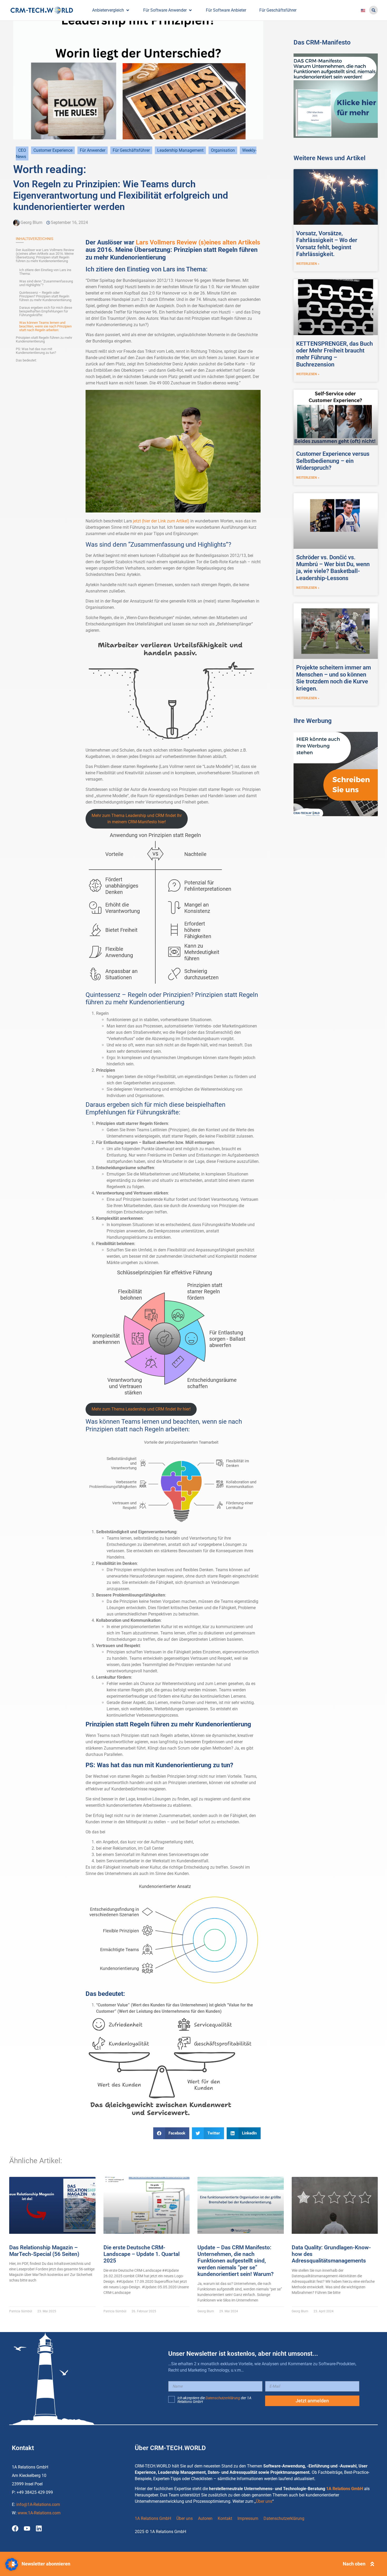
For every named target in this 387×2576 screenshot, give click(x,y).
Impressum (248, 2518)
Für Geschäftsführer (131, 150)
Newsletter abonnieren (46, 2564)
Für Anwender (93, 150)
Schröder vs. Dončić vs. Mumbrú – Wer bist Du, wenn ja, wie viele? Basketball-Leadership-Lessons (333, 568)
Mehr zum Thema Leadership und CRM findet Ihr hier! (141, 1409)
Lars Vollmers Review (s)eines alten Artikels (198, 242)
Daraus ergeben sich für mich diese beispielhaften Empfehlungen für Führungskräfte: (46, 311)
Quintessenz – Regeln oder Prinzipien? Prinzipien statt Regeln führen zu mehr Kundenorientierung (45, 296)
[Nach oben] (372, 2564)
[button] (373, 10)
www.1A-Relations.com (39, 2513)
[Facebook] (15, 2528)
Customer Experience (53, 150)
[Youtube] (27, 2528)
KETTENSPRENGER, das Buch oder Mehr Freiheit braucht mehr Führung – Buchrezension (334, 354)
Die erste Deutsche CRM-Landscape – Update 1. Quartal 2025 (142, 2254)
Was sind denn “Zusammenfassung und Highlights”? (46, 283)
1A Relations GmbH (345, 2489)
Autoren (205, 2518)
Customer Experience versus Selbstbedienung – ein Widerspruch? (333, 461)
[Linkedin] (39, 2528)
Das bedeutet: (26, 360)
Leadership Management (180, 150)
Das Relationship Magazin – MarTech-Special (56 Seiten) (44, 2251)
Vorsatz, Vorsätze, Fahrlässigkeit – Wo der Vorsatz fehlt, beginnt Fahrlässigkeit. (327, 244)
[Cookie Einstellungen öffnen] (12, 2569)
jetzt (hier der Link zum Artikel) (162, 521)
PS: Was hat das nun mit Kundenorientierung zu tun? (36, 351)
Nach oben (354, 2564)
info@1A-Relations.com (38, 2504)
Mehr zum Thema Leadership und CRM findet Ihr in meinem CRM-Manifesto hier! (137, 819)
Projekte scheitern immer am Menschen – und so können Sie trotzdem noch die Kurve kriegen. (334, 678)
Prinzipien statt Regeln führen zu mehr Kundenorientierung (44, 340)
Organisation (223, 150)
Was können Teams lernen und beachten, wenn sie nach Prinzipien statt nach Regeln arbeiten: (45, 326)
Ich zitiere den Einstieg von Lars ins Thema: (45, 272)
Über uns (264, 2501)
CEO (22, 150)
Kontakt (225, 2518)
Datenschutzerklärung (223, 2398)
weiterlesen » (308, 264)
